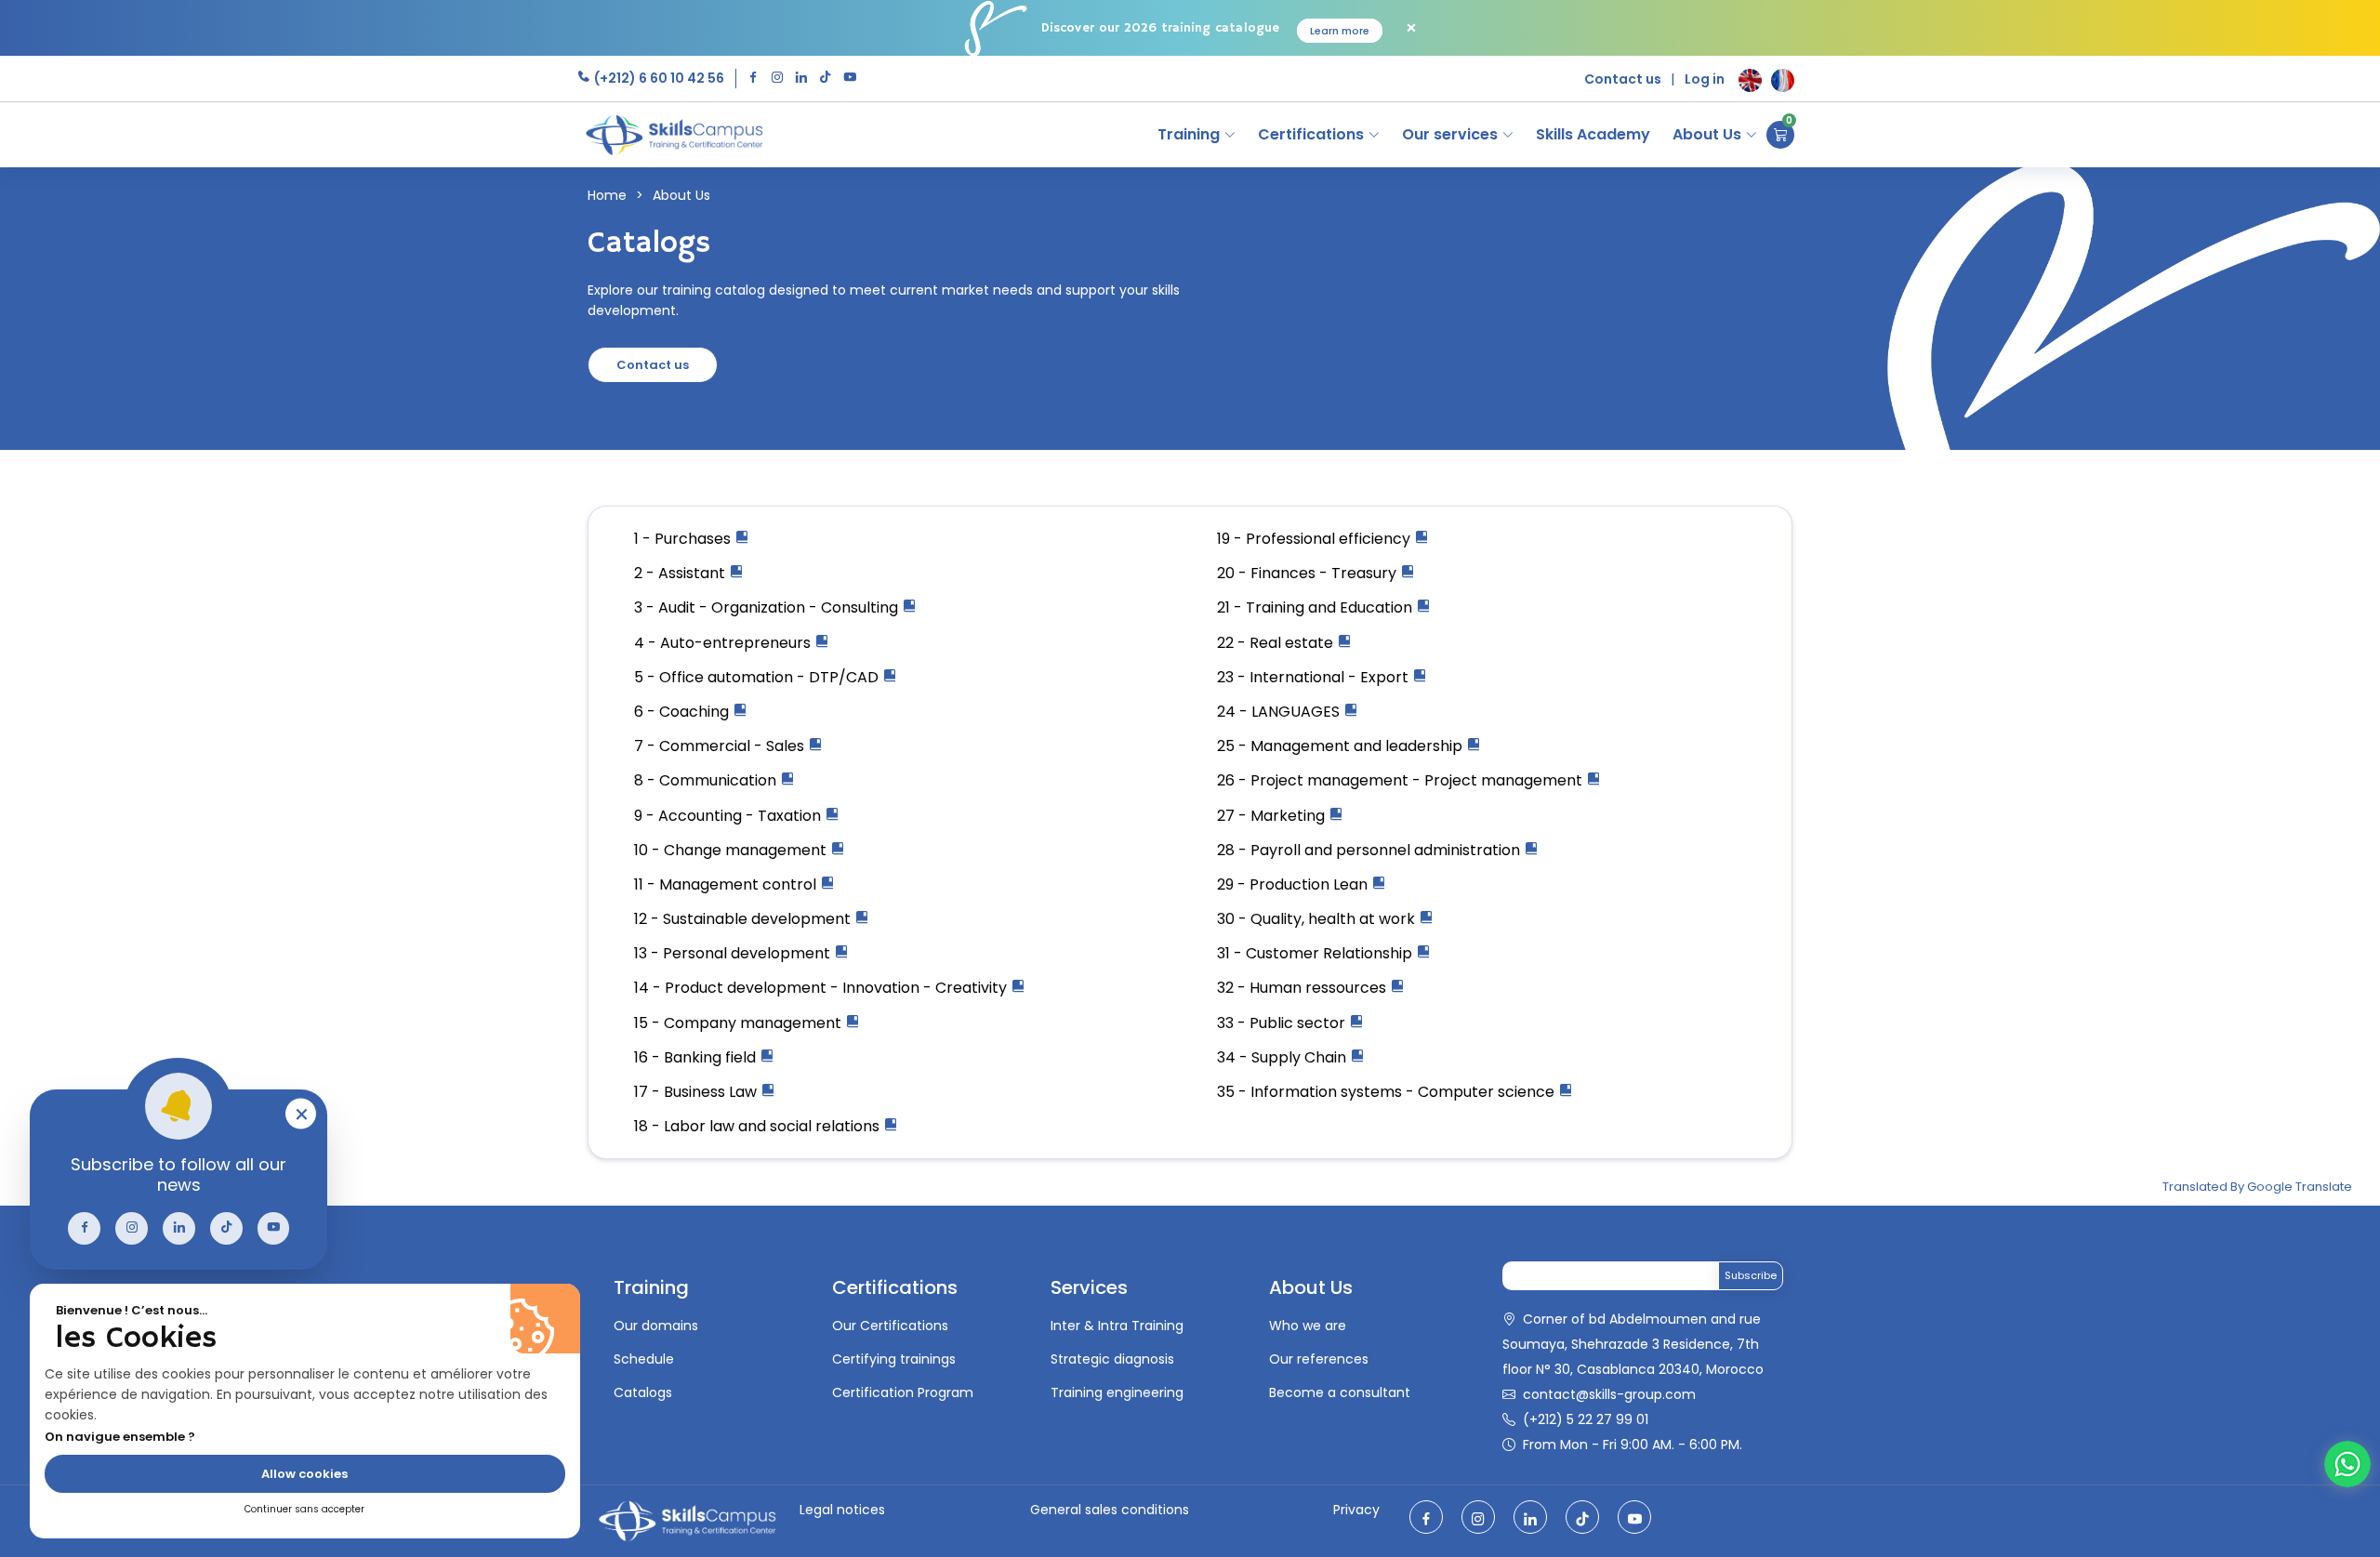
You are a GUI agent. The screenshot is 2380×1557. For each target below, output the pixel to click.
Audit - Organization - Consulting (780, 607)
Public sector (1299, 1023)
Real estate (1293, 643)
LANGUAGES (1297, 712)
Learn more (1340, 31)
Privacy (1356, 1510)
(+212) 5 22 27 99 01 (1586, 1419)
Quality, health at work (1335, 919)
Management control (740, 884)
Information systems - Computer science (1404, 1092)
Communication (720, 780)
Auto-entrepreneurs (737, 643)
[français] (1783, 80)
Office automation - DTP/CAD (771, 677)
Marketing (1289, 816)
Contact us (1623, 79)
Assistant (694, 573)
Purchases (694, 539)
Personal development (748, 953)
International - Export (1331, 677)
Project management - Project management (1418, 780)
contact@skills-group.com (1609, 1394)
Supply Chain (1301, 1057)
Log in (1705, 79)
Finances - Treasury (1325, 573)
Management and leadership (1358, 746)
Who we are (1308, 1326)
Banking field (712, 1057)
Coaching (696, 712)
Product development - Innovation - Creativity (838, 988)
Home (607, 195)
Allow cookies (304, 1474)
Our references (1319, 1359)
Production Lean (1310, 884)
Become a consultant (1340, 1392)
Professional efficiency (1330, 539)
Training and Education (1331, 607)
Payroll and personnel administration (1387, 850)
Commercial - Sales (734, 746)
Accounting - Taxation (741, 816)
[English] (1750, 80)
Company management (754, 1023)
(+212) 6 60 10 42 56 (658, 78)
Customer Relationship (1331, 953)
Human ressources (1320, 988)
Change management (747, 850)
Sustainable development (759, 919)
